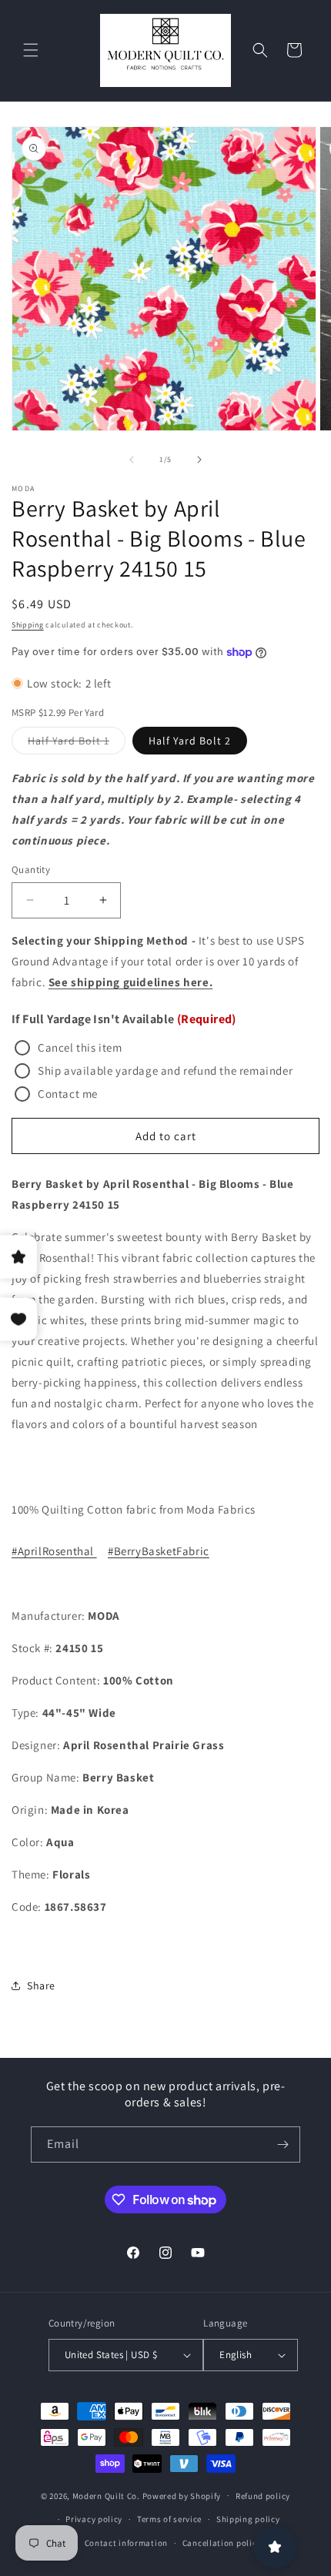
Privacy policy (94, 2519)
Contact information (126, 2543)
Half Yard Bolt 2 (190, 741)
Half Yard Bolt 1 (77, 744)
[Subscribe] (283, 2144)
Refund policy (263, 2496)
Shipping (28, 625)
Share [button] (41, 1986)
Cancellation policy (222, 2543)
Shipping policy (248, 2519)
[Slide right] (199, 460)
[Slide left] (132, 460)
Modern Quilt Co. (106, 2495)
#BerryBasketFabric (159, 1551)
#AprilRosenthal (54, 1551)
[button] (31, 50)
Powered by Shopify (182, 2495)
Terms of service (169, 2519)
